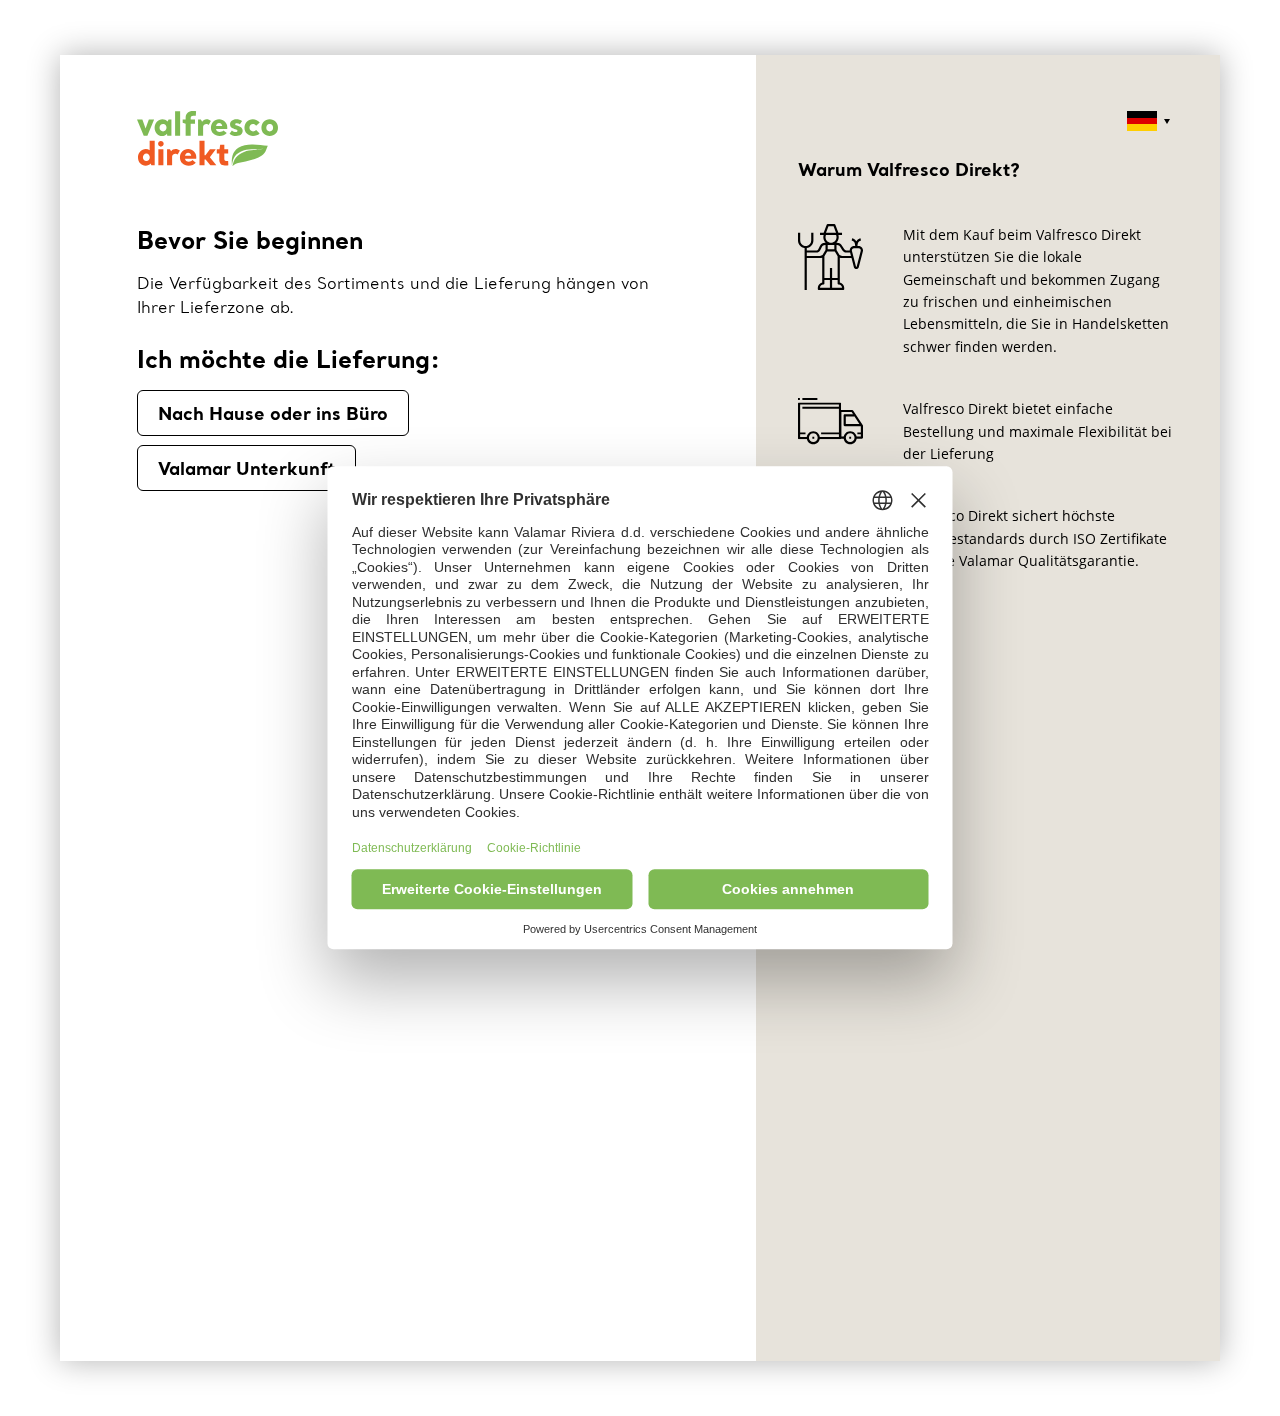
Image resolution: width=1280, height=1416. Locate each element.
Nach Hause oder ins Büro (273, 413)
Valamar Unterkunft (246, 468)
